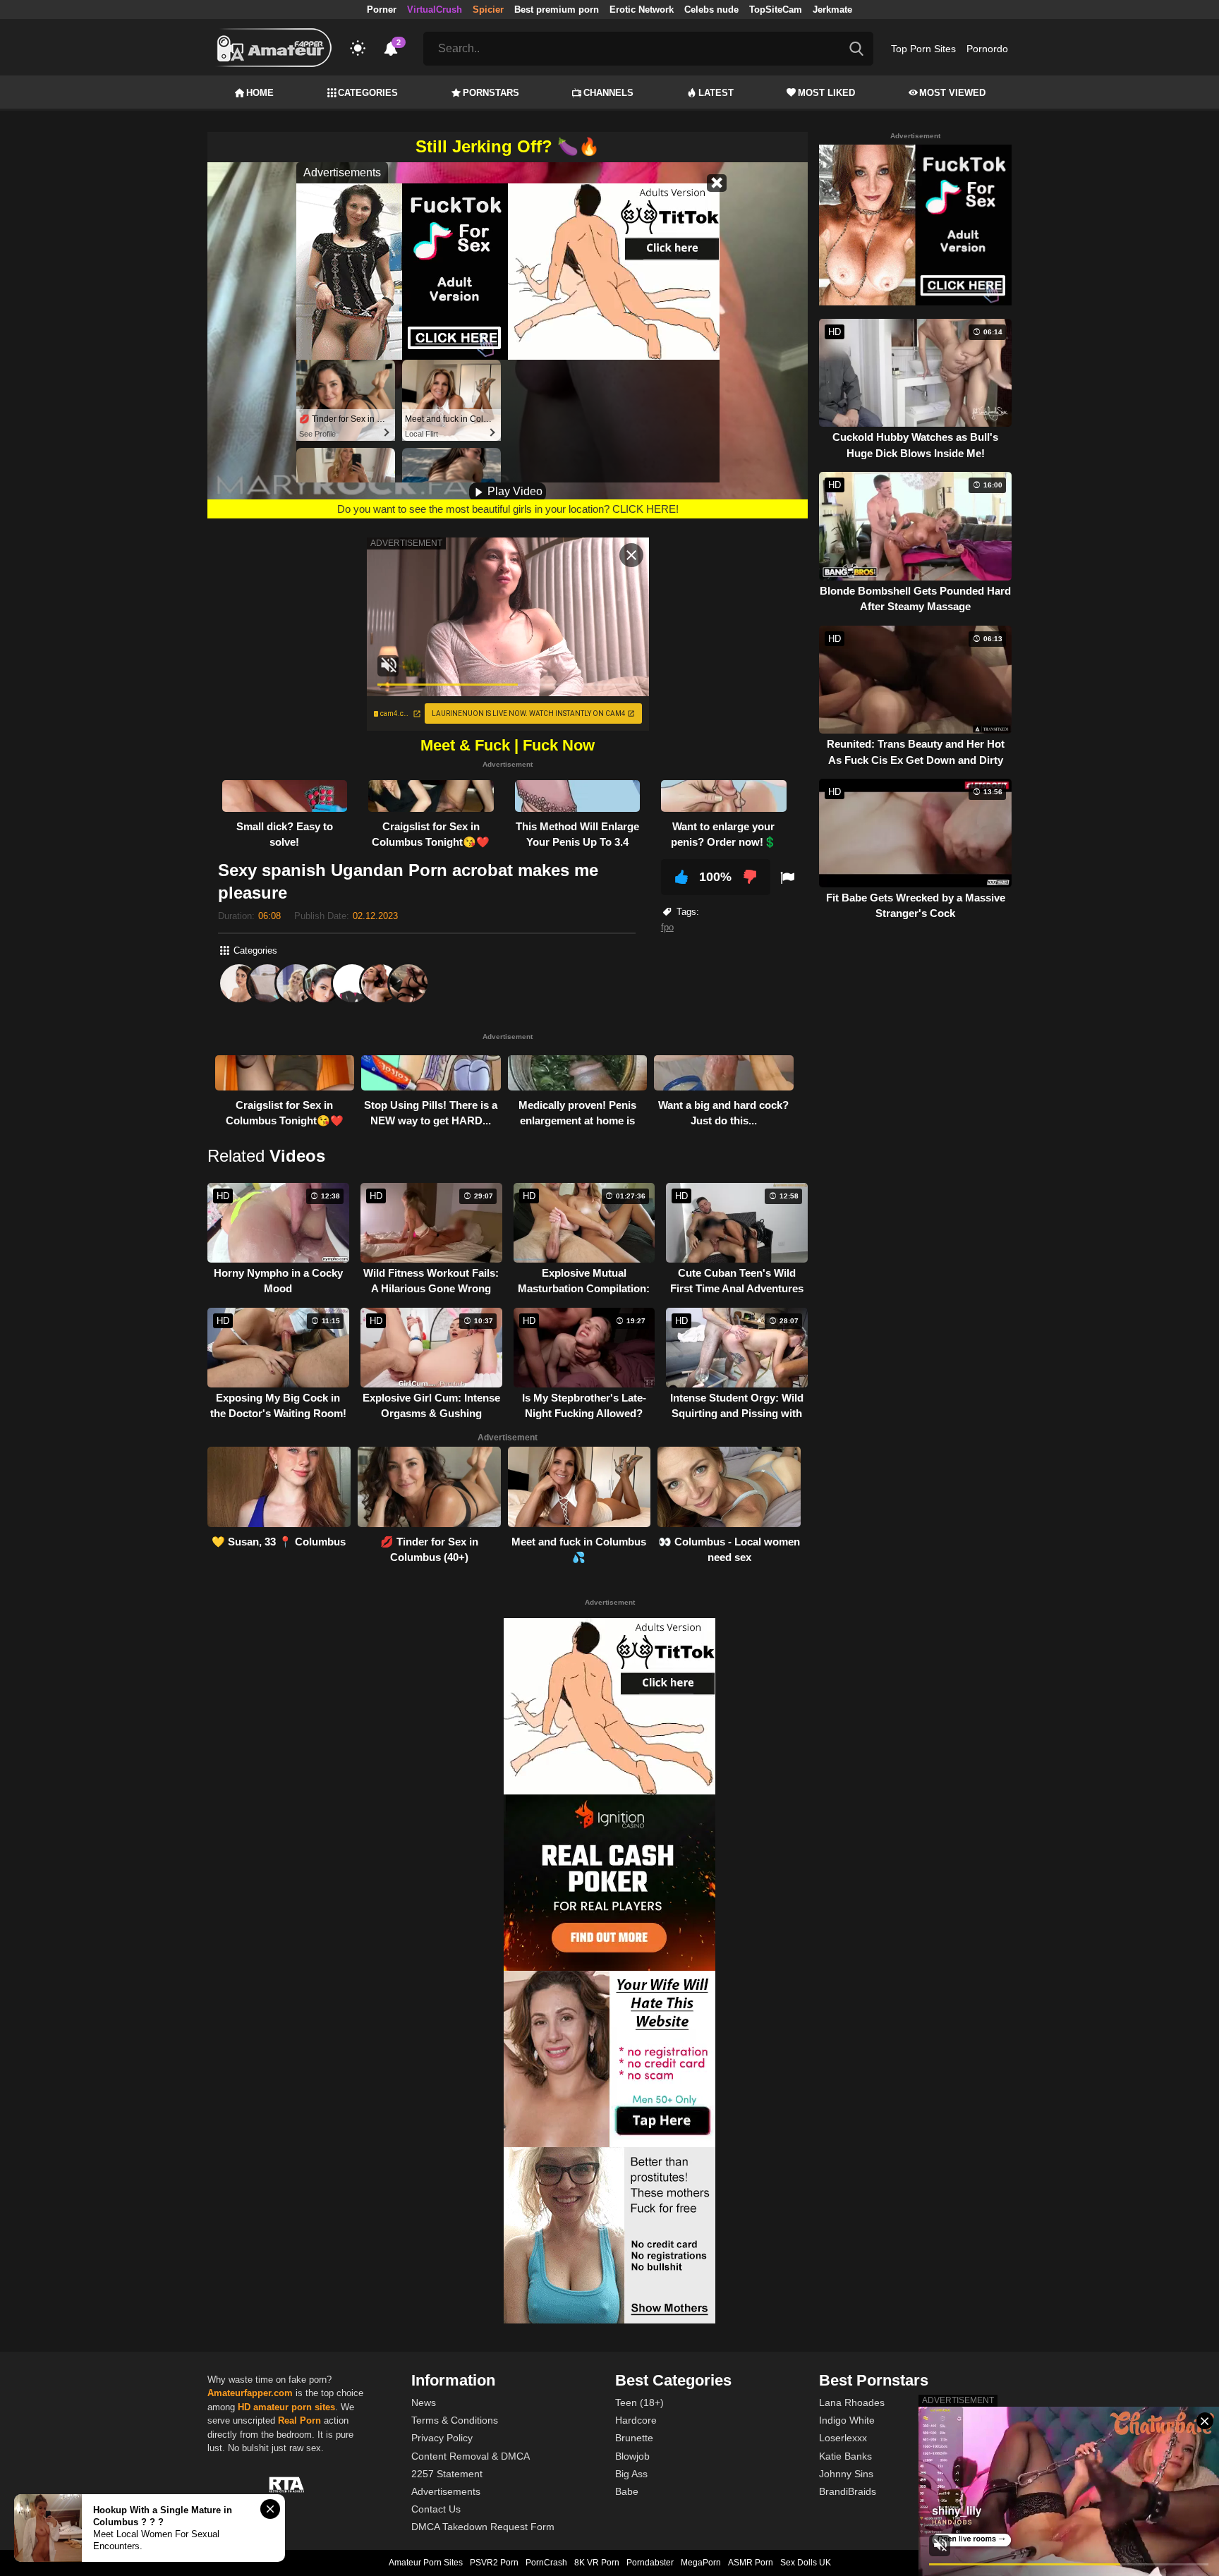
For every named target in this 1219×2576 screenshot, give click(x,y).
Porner (382, 10)
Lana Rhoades (852, 2402)
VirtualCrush (435, 10)
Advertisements (446, 2491)
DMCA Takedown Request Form (483, 2527)
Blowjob (632, 2456)
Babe (627, 2491)
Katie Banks (845, 2456)
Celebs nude (711, 10)
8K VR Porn (597, 2563)
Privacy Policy (442, 2438)
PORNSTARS (491, 93)
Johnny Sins (846, 2474)
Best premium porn (557, 10)
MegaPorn (701, 2563)
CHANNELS (608, 93)
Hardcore (636, 2420)
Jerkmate (832, 10)
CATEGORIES (368, 93)
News (424, 2402)
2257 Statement (447, 2474)
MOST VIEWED (952, 93)
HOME (260, 93)
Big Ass (631, 2474)
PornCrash (546, 2563)
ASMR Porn (751, 2563)
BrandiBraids (848, 2491)
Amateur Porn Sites (426, 2563)
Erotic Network (642, 10)
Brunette (634, 2438)
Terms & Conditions (455, 2420)
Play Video (514, 491)
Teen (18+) (639, 2402)
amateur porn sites (294, 2407)
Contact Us (436, 2509)
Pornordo (987, 49)
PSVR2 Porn (494, 2563)
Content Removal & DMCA (471, 2456)
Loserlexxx (843, 2438)
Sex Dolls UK (806, 2563)
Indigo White (847, 2420)
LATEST (716, 93)
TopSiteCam (776, 10)
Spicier (488, 10)
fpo (667, 927)
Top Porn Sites (923, 49)
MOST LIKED (826, 93)
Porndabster (650, 2563)
